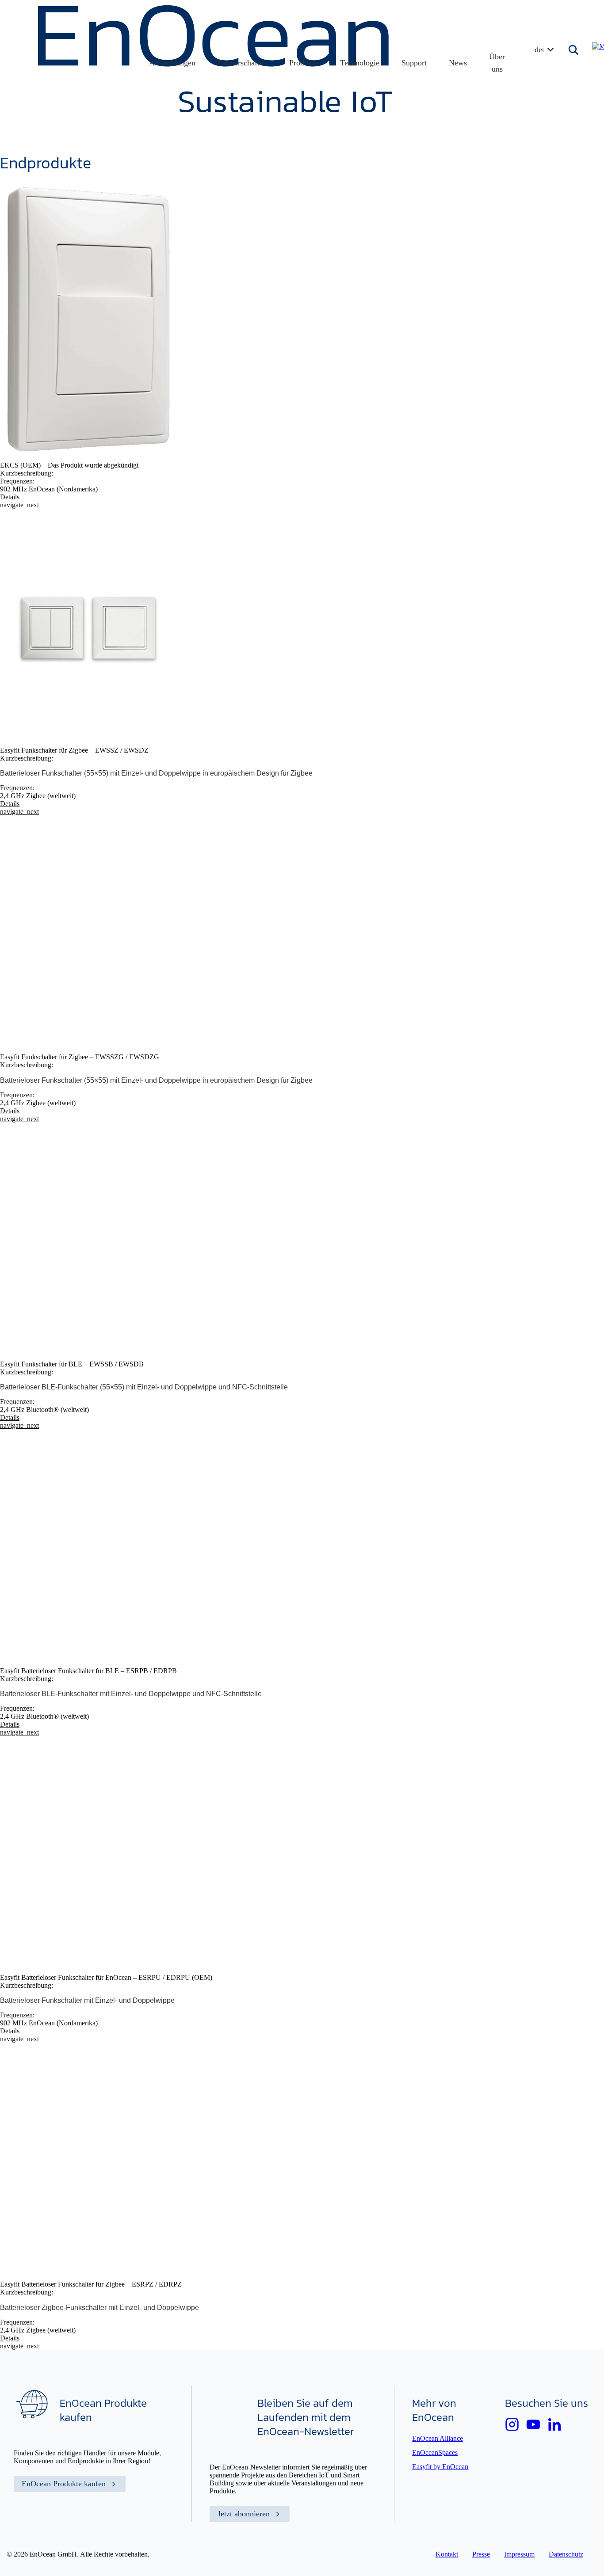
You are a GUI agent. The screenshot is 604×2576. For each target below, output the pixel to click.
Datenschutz (566, 2554)
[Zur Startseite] (215, 110)
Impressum (519, 2554)
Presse (481, 2554)
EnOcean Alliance (438, 2438)
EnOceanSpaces (435, 2452)
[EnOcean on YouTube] (533, 2424)
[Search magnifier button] (574, 50)
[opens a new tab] (554, 2424)
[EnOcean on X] (512, 2424)
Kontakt (447, 2554)
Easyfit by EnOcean (440, 2467)
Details (19, 501)
